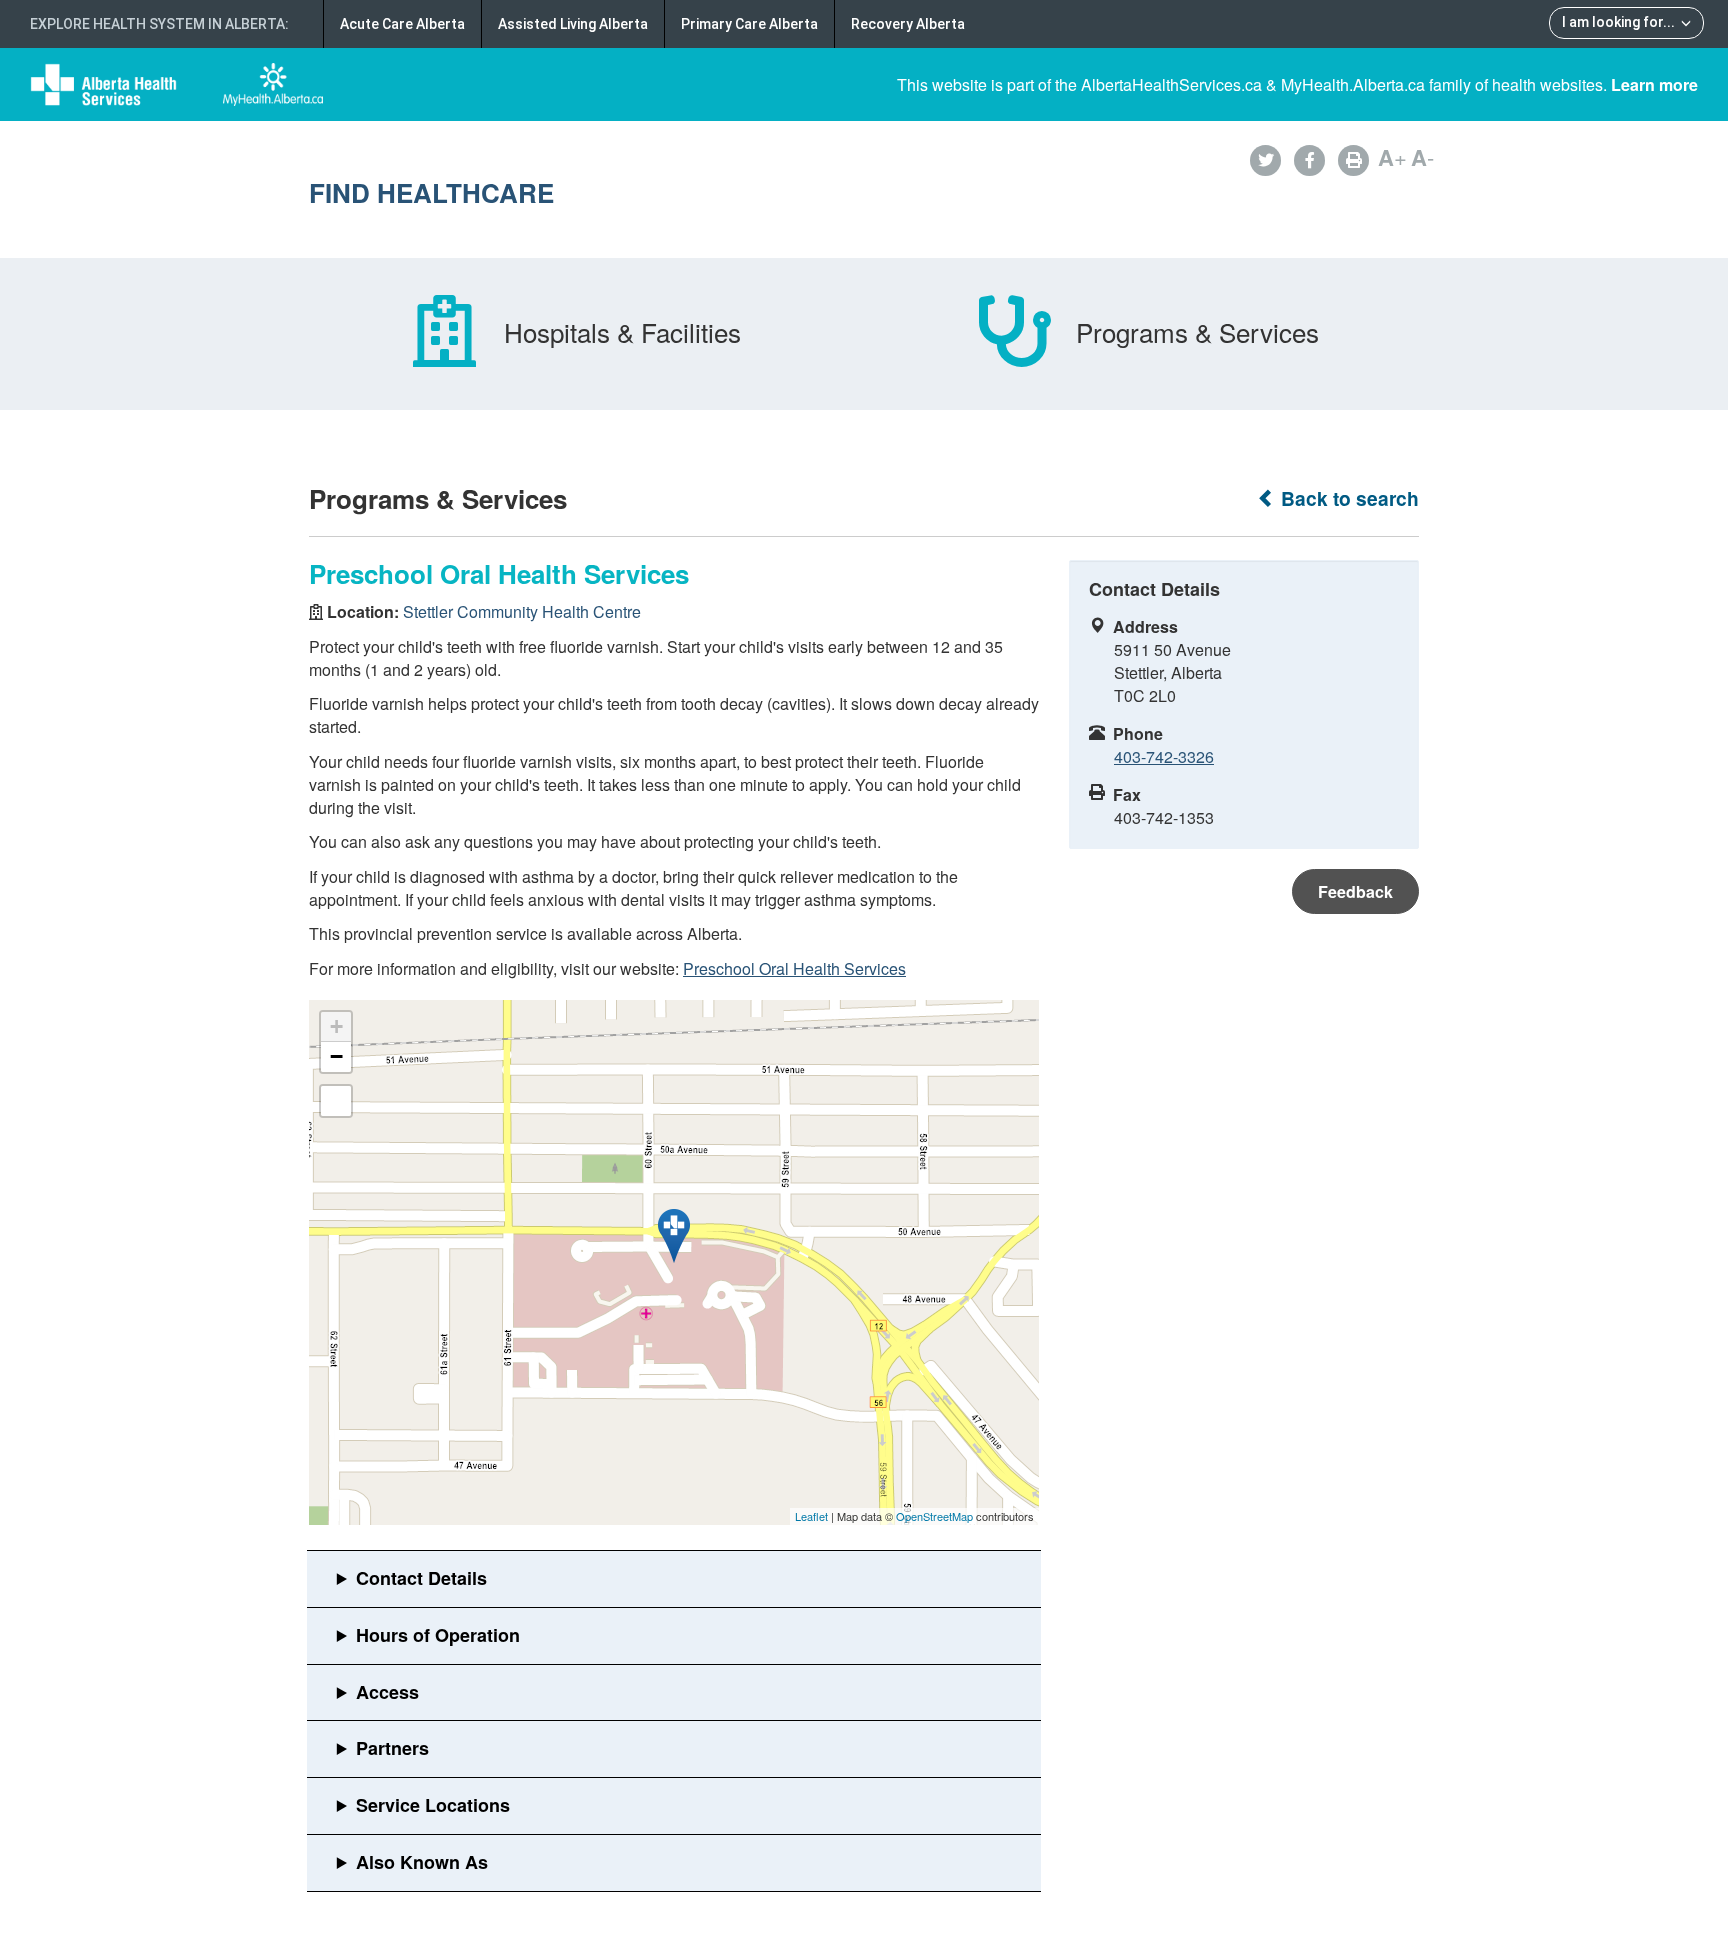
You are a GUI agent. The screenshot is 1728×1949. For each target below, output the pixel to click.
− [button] (336, 1056)
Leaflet (811, 1516)
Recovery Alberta (908, 24)
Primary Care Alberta (749, 24)
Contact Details (421, 1578)
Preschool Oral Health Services (794, 968)
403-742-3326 (1164, 756)
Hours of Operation (438, 1635)
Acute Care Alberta (402, 24)
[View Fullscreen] (336, 1101)
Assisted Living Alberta (573, 24)
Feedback (1355, 891)
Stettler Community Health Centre (522, 611)
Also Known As (422, 1862)
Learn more (1654, 84)
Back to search (1347, 498)
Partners (392, 1748)
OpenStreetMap (934, 1516)
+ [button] (336, 1026)
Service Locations (433, 1805)
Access (387, 1692)
